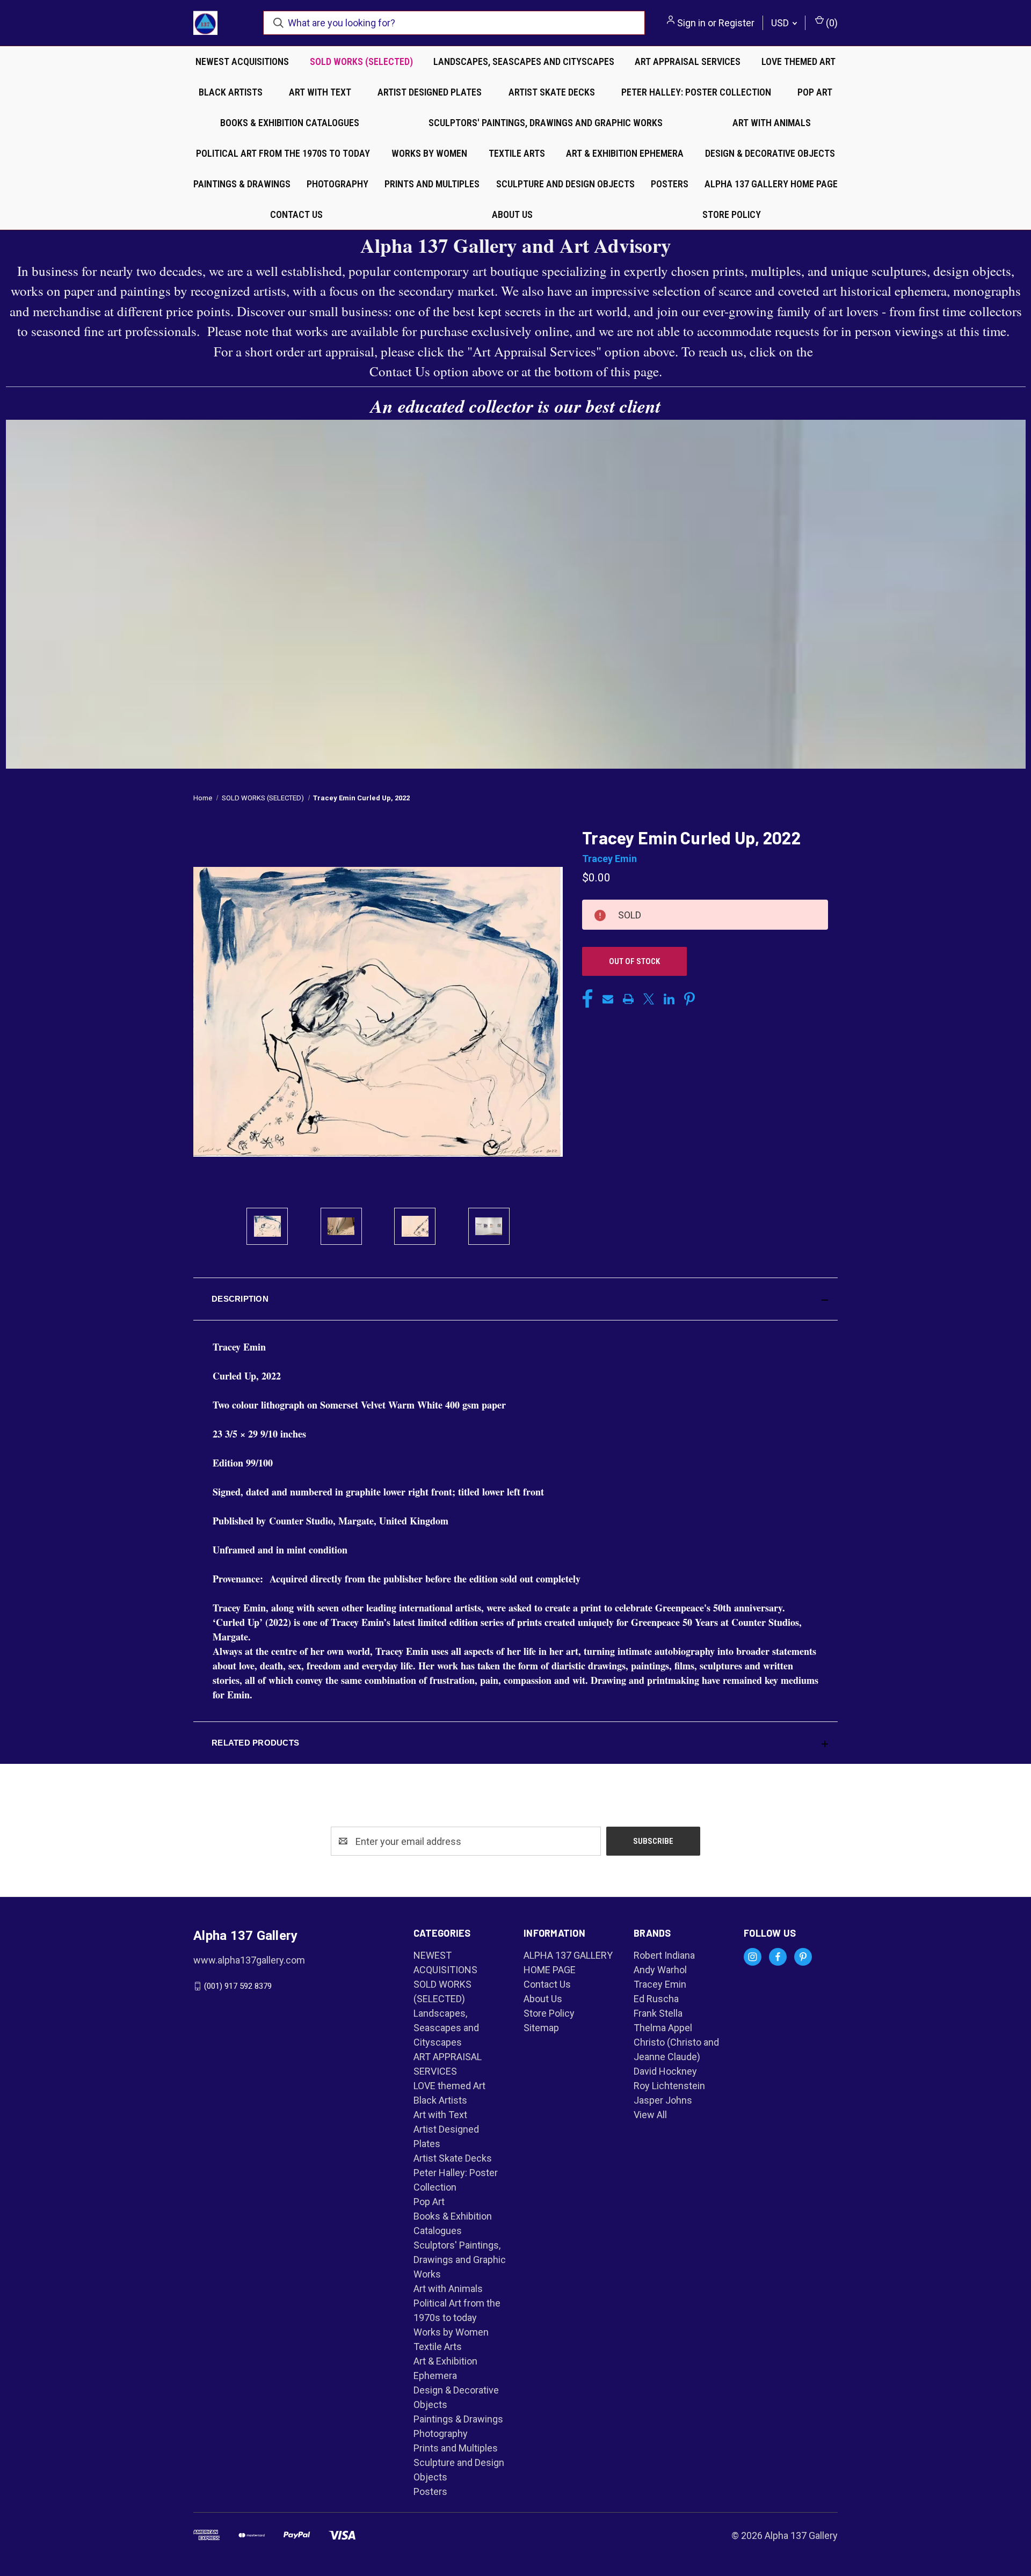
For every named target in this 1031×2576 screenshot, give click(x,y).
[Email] (608, 999)
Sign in (691, 23)
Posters (670, 184)
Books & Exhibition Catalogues (290, 123)
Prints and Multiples (432, 184)
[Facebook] (587, 999)
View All (650, 2115)
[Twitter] (649, 999)
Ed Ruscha (656, 1999)
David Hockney (665, 2071)
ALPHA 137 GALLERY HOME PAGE (771, 184)
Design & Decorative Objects (770, 153)
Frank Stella (658, 2013)
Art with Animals (772, 123)
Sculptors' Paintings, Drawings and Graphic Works (546, 123)
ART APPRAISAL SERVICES (688, 61)
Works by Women (429, 153)
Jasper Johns (663, 2100)
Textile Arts (517, 153)
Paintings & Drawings (242, 184)
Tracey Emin (660, 1984)
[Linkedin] (669, 999)
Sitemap (541, 2028)
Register (736, 23)
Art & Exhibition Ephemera (625, 153)
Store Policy (732, 214)
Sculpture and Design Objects (565, 184)
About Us (512, 214)
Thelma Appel (663, 2028)
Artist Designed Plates (430, 92)
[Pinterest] (689, 999)
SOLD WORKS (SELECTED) (361, 61)
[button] (515, 1299)
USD (781, 23)
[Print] (628, 999)
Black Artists (231, 92)
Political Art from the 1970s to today (283, 153)
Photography (337, 184)
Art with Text (320, 92)
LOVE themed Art (798, 61)
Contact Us (296, 214)
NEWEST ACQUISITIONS (242, 61)
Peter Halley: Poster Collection (696, 92)
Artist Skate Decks (552, 92)
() (831, 23)
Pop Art (815, 92)
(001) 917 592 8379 (238, 1986)
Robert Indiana (664, 1955)
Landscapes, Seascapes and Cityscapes (524, 61)
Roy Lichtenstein (669, 2086)
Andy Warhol (660, 1970)
